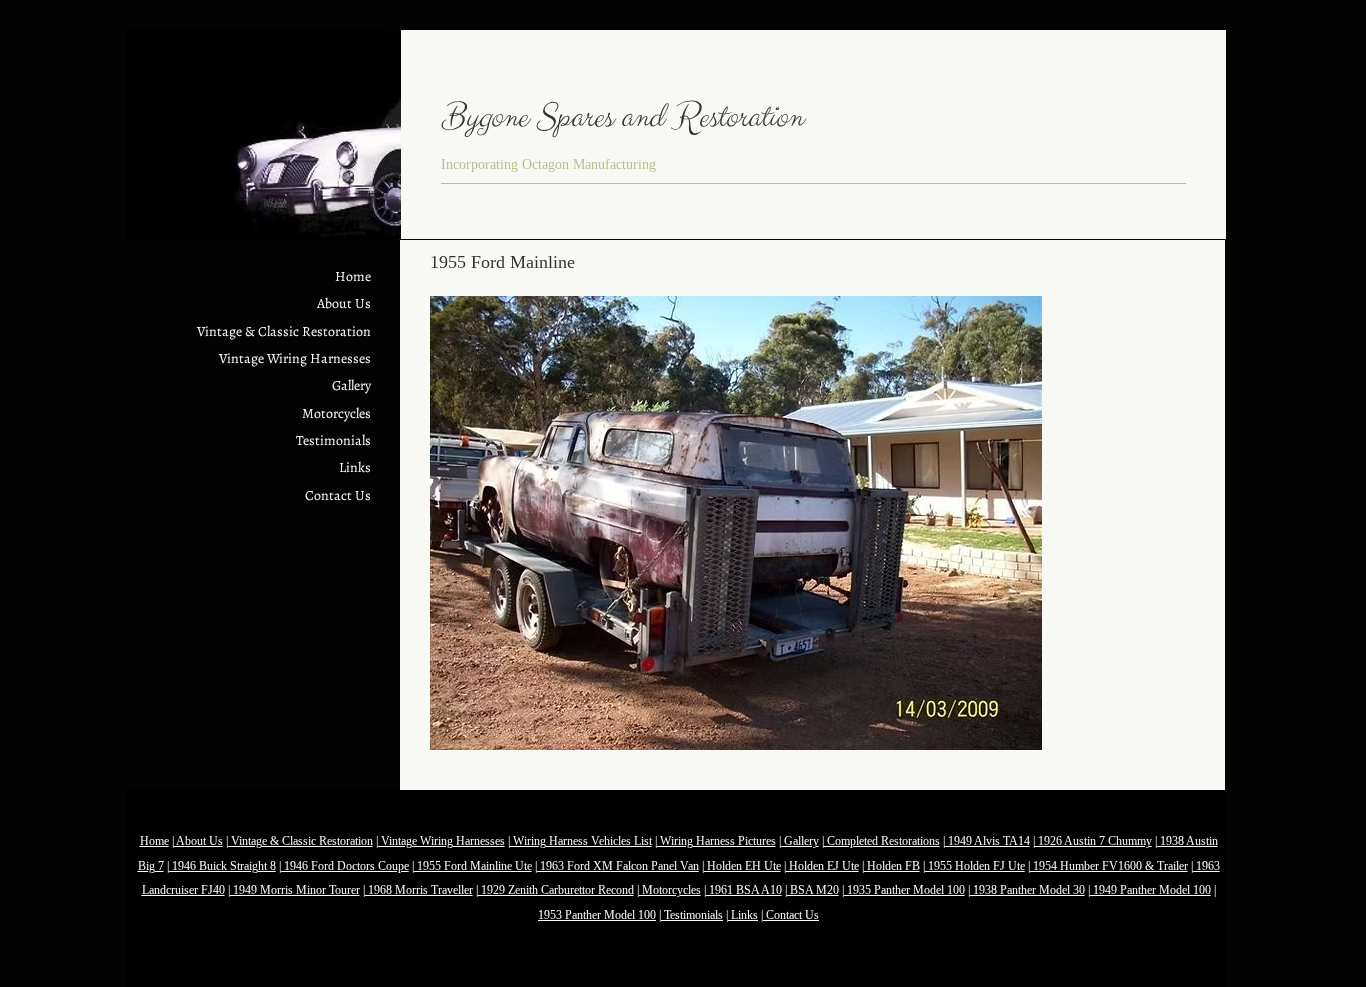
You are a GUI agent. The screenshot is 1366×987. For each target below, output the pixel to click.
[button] (736, 523)
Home (353, 276)
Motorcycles (336, 413)
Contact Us (338, 495)
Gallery (351, 385)
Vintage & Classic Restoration (284, 331)
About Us (344, 303)
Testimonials (333, 440)
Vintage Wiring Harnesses (295, 358)
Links (355, 467)
